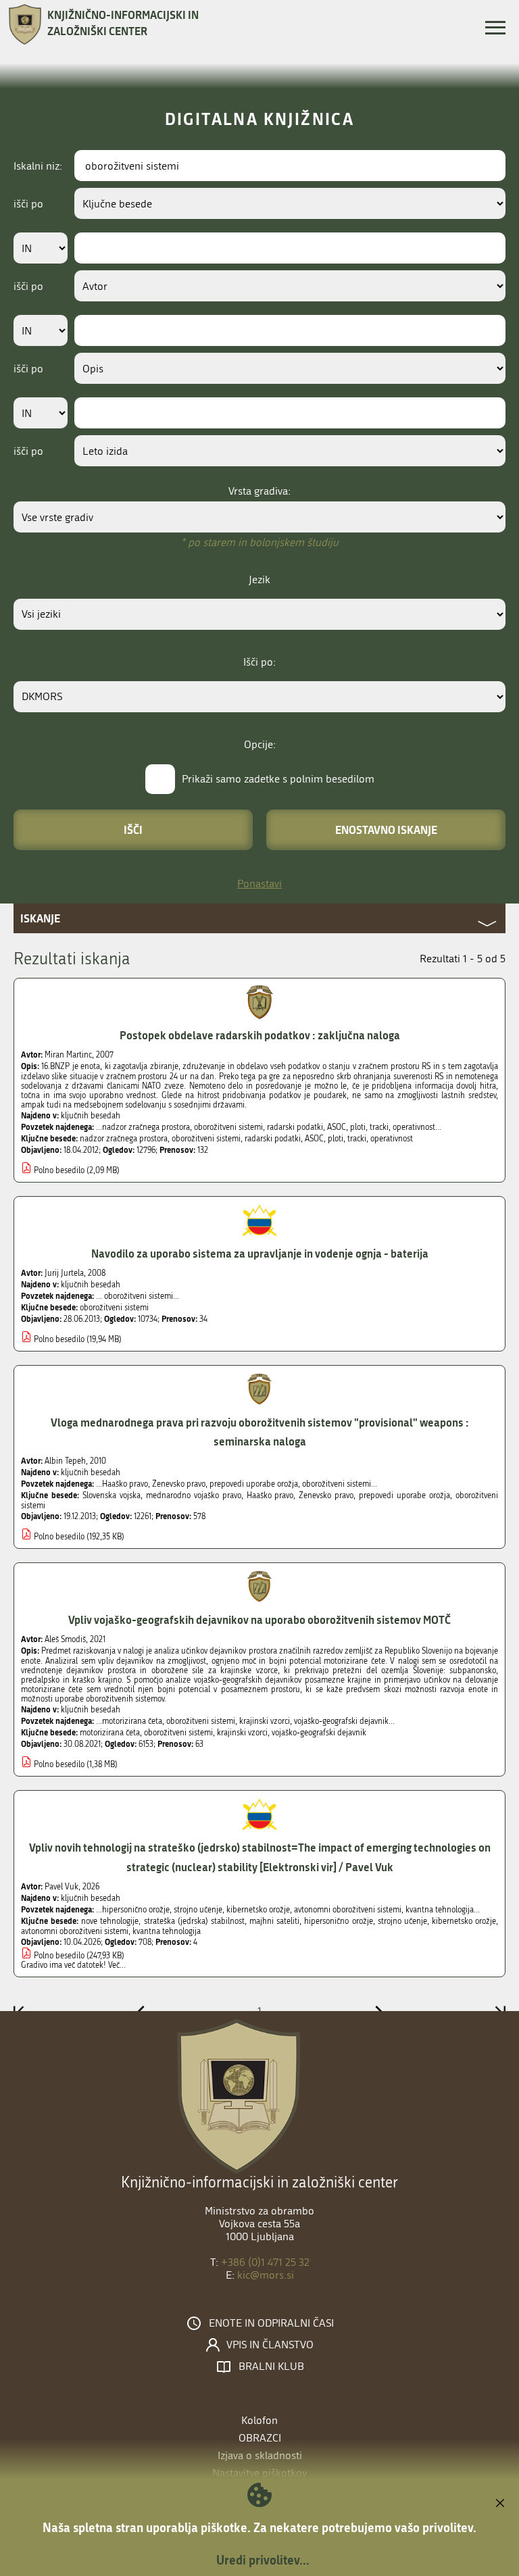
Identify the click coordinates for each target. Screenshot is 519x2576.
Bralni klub (271, 2367)
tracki (357, 1139)
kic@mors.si (266, 2275)
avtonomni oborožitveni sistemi (75, 1931)
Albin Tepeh (65, 1461)
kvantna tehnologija (167, 1931)
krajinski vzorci (242, 1733)
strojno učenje (402, 1921)
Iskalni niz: (38, 166)
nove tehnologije (110, 1921)
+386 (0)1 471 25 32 (265, 2262)
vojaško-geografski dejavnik (319, 1733)
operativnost (392, 1139)
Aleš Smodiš (65, 1639)
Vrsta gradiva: (259, 491)
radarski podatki (273, 1139)
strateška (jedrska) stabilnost (194, 1921)
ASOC (314, 1139)
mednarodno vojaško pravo (194, 1495)
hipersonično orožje (338, 1921)
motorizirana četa (110, 1733)
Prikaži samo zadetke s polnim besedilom (278, 779)
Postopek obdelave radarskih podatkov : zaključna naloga (260, 1035)
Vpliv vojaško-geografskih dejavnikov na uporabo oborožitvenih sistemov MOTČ (259, 1619)
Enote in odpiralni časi (271, 2323)
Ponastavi (259, 884)
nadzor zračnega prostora (124, 1139)
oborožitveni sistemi (206, 1139)
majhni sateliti (274, 1921)
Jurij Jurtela (64, 1273)
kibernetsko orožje (464, 1921)
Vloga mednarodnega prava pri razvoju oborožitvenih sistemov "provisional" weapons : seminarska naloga (260, 1432)
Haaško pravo (270, 1495)
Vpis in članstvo (270, 2345)
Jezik (259, 579)
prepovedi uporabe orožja (404, 1495)
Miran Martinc (68, 1055)
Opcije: (260, 744)
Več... (117, 1965)
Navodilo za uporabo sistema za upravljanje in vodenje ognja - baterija (260, 1253)
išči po (28, 204)
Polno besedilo (59, 1170)
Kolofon (259, 2420)
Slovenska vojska (112, 1495)
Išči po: (259, 662)
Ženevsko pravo (326, 1495)
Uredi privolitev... (263, 2560)
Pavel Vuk (61, 1887)
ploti (336, 1139)
